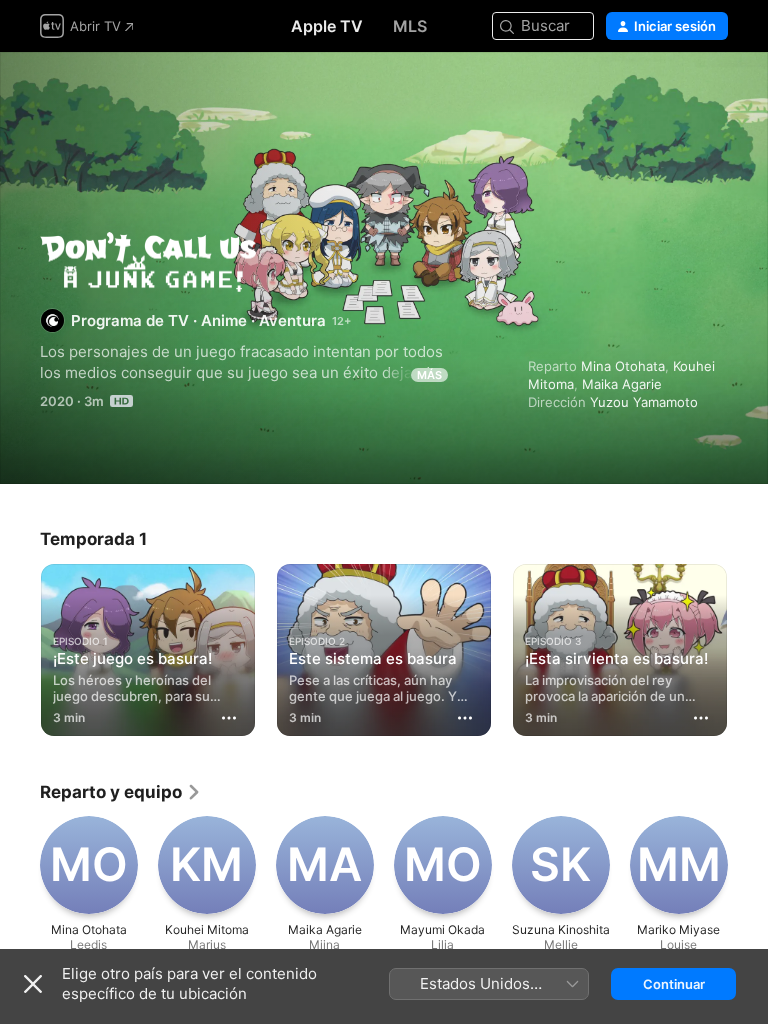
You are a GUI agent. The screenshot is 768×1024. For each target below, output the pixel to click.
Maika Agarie (622, 384)
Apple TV (327, 26)
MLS (410, 26)
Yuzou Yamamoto (644, 402)
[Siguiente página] (748, 646)
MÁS (429, 375)
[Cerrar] (33, 984)
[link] (121, 792)
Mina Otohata (623, 366)
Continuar (674, 984)
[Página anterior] (20, 646)
